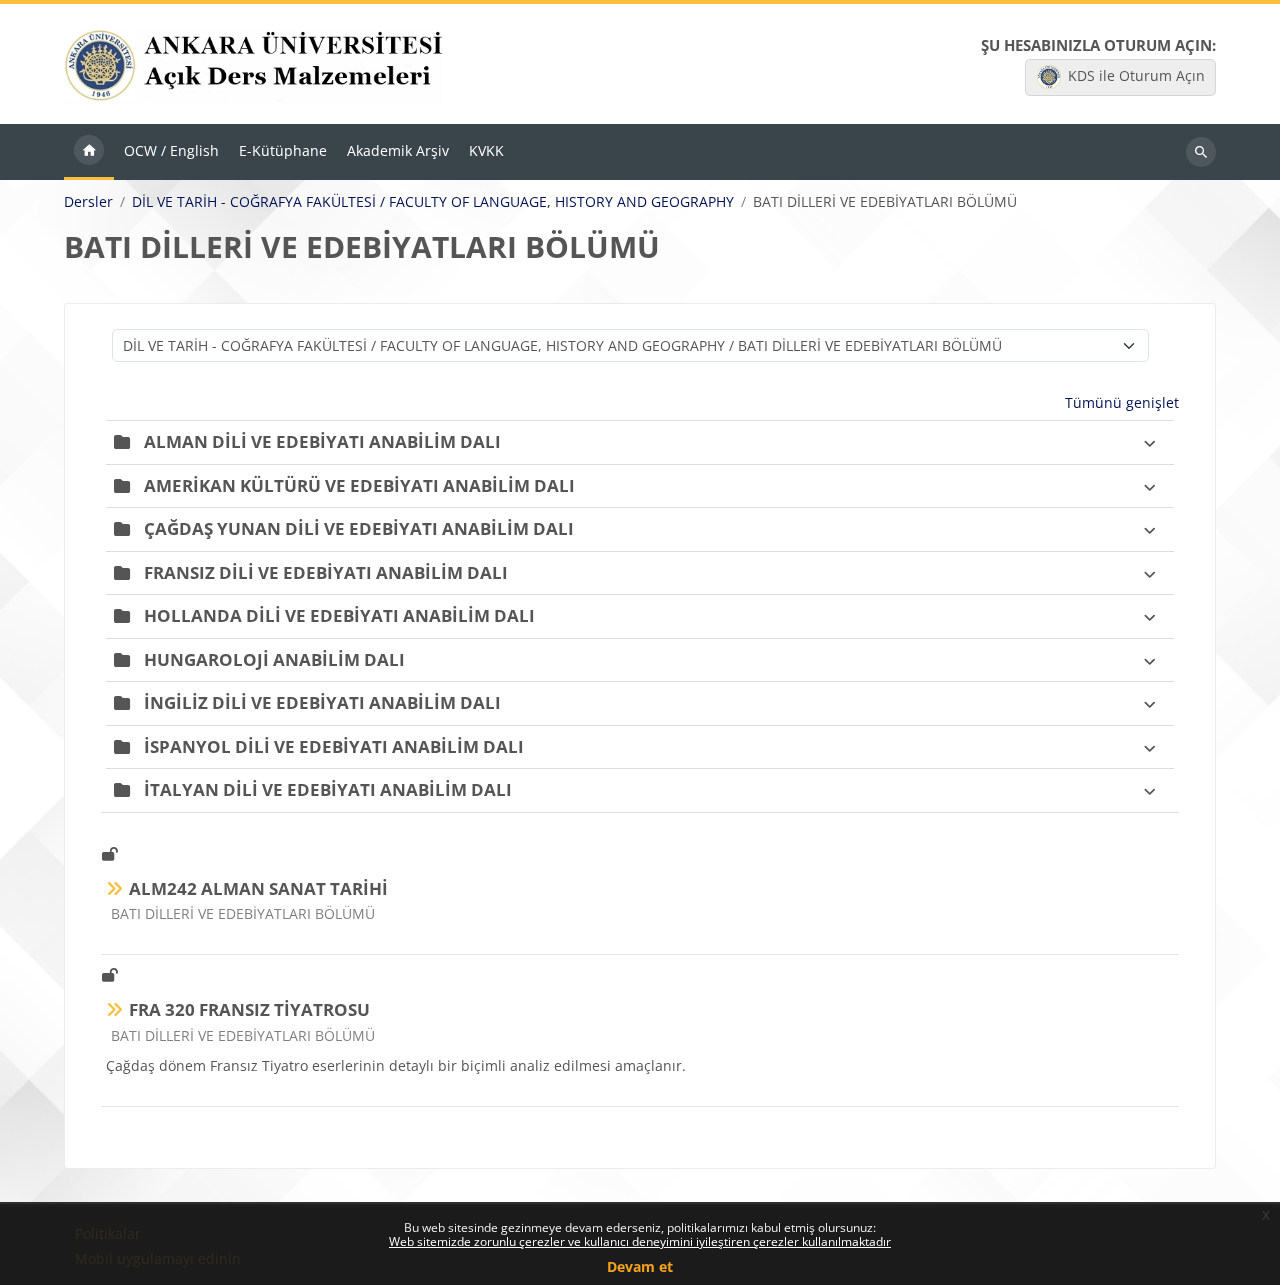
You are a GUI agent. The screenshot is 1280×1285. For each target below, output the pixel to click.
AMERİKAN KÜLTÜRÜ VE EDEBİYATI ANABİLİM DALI (359, 485)
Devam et (640, 1266)
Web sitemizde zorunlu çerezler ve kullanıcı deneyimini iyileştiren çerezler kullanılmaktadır (640, 1241)
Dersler (88, 202)
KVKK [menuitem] (486, 150)
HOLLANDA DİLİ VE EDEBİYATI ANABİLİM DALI (339, 615)
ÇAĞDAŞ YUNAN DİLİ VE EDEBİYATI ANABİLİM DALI (359, 528)
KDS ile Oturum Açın (1136, 75)
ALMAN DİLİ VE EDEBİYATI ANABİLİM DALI (322, 441)
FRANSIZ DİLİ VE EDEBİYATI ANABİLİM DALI (326, 572)
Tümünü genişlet (1122, 402)
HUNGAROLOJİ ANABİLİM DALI (274, 659)
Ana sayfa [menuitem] (89, 152)
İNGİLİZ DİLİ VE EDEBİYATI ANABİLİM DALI (322, 702)
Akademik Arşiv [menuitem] (398, 150)
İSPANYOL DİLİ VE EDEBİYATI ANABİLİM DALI (334, 746)
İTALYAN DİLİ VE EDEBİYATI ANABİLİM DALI (328, 789)
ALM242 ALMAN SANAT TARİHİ (258, 888)
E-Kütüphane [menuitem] (283, 150)
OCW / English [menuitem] (171, 150)
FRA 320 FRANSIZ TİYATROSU (249, 1009)
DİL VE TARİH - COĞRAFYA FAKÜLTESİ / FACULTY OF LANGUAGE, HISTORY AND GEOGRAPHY (433, 202)
